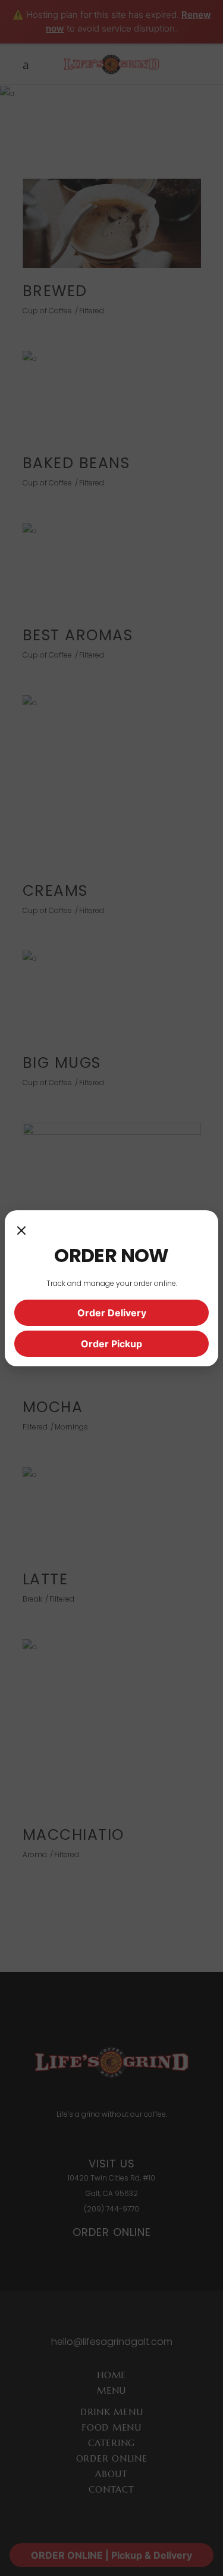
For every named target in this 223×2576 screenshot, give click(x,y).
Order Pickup (111, 1344)
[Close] (21, 1232)
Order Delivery (112, 1313)
